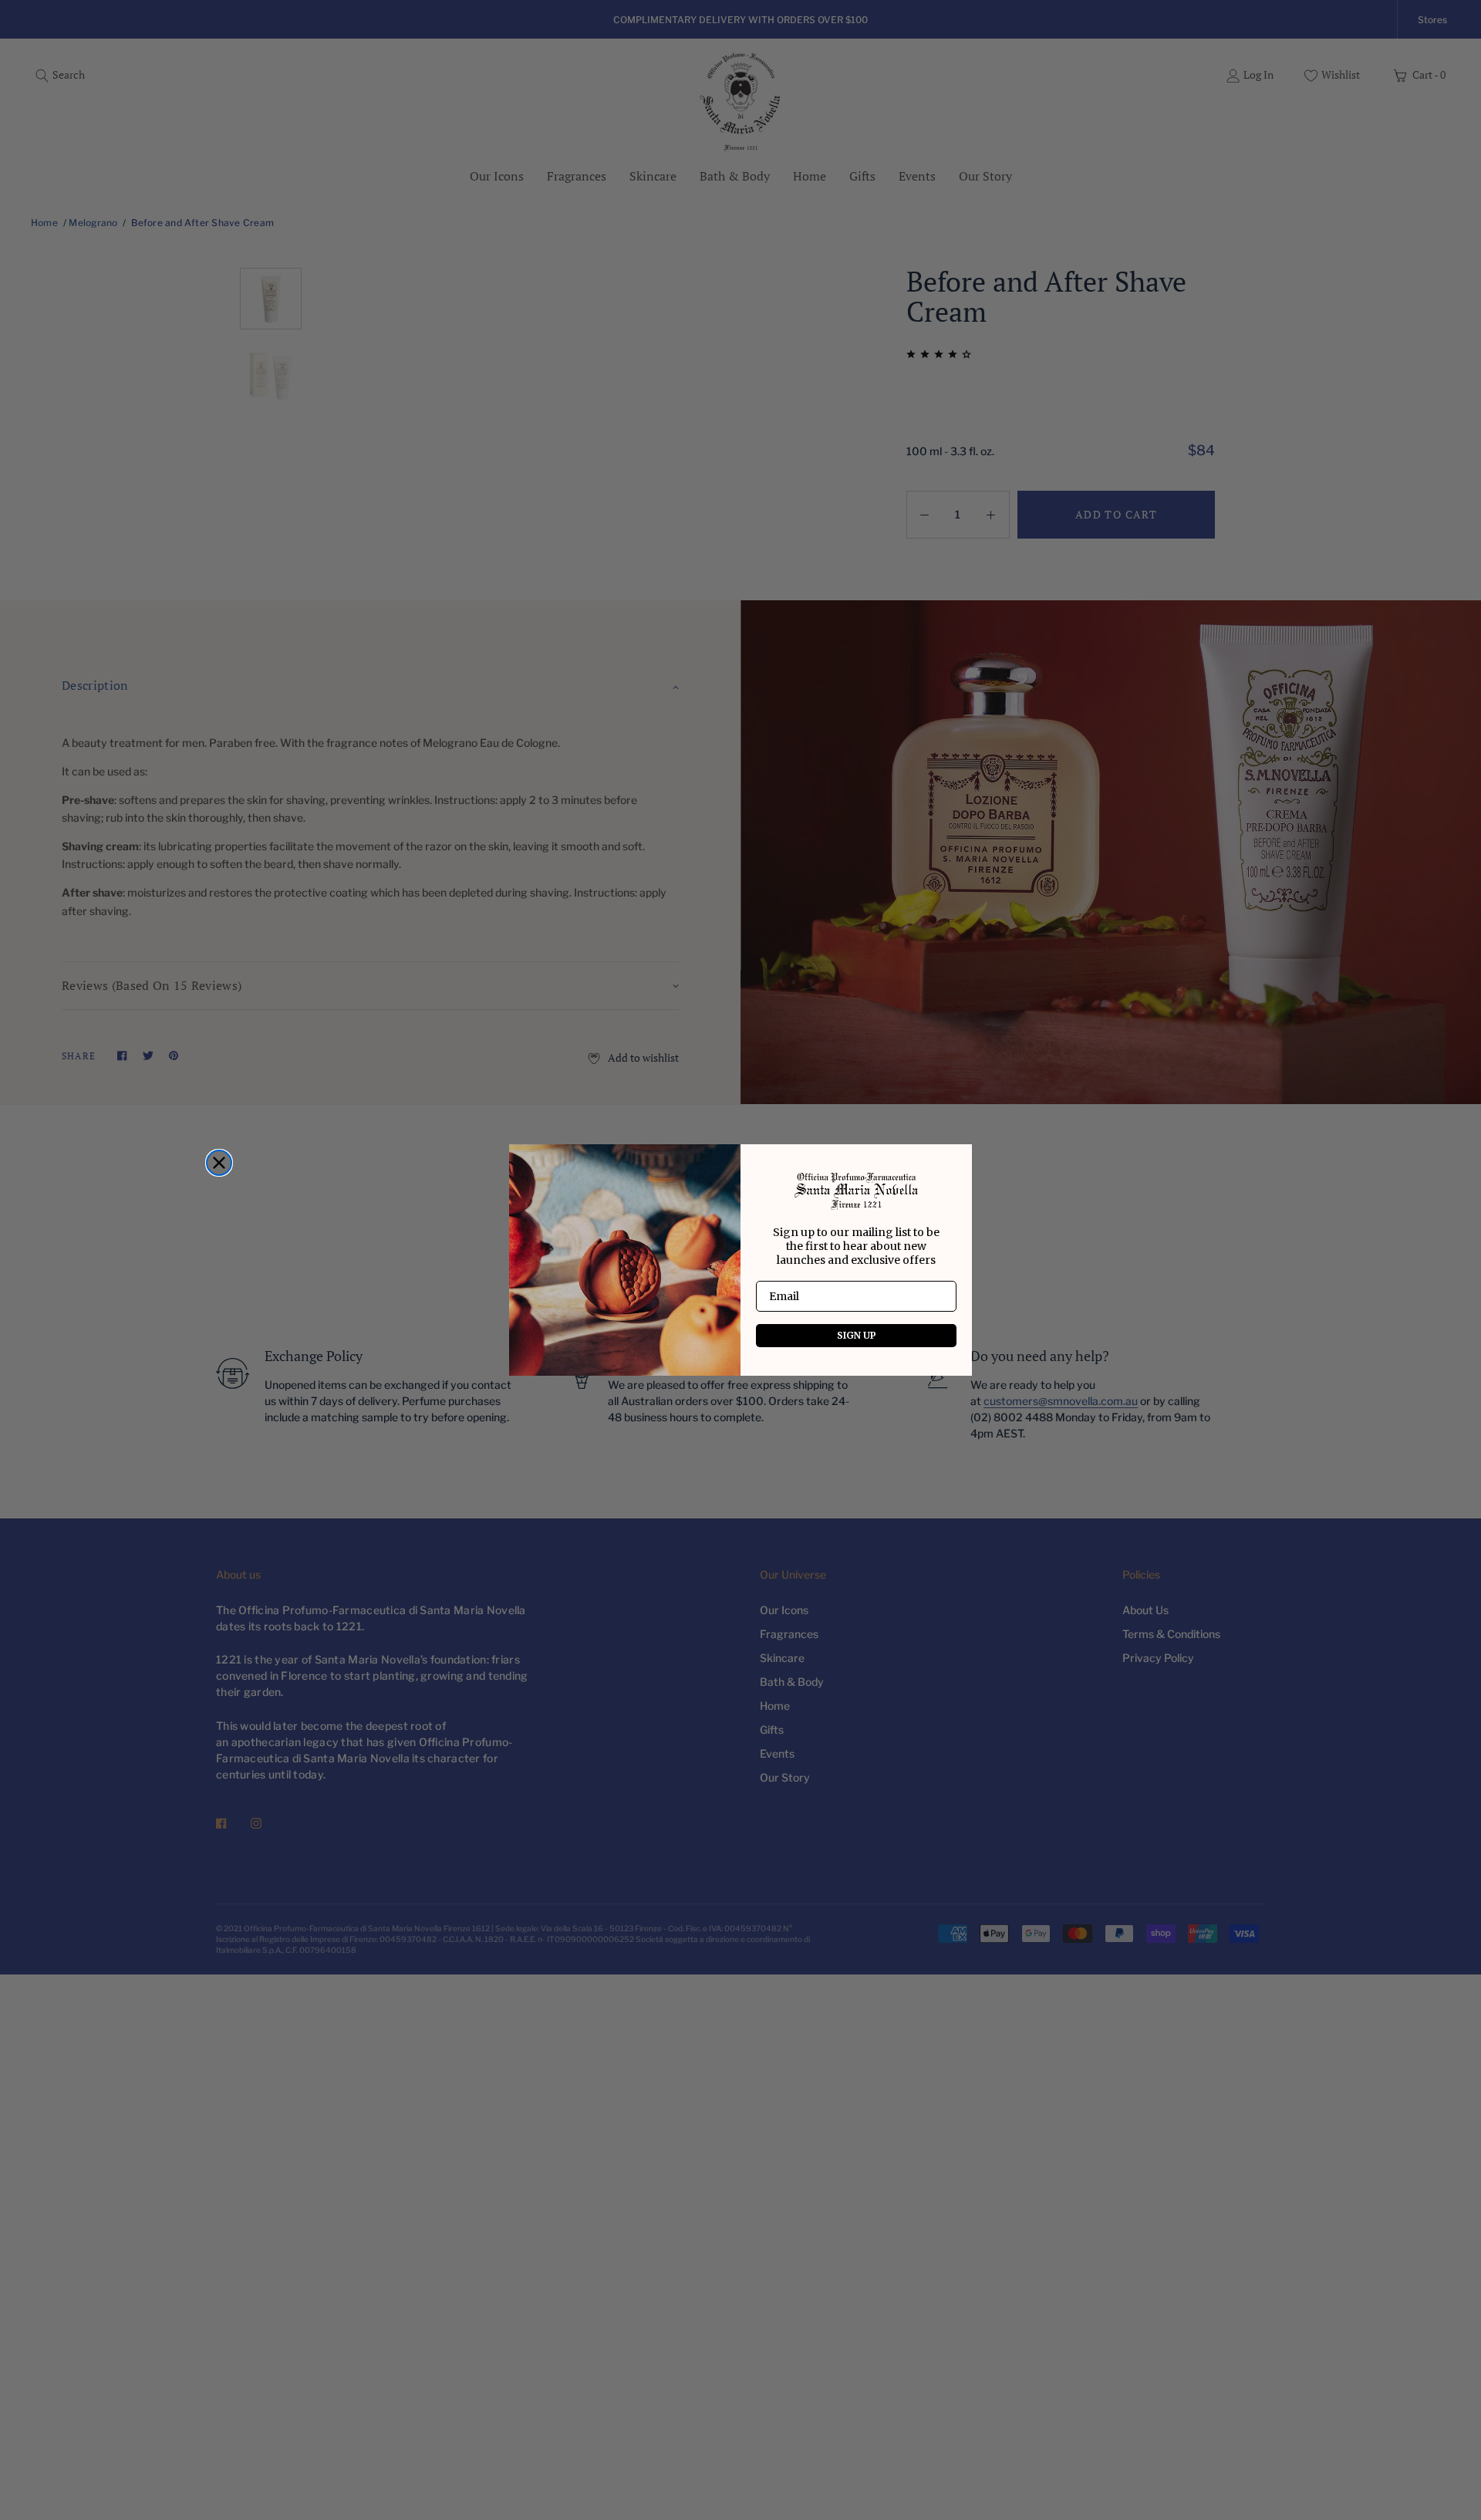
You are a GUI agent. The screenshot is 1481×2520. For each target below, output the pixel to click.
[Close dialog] (219, 1163)
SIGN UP (857, 1335)
